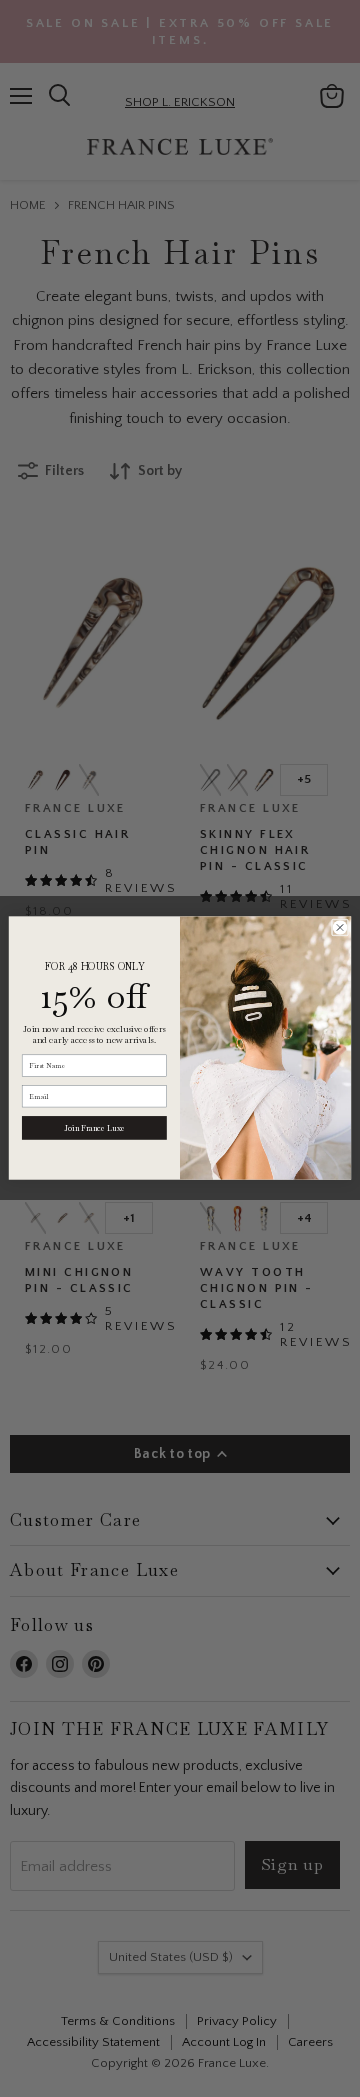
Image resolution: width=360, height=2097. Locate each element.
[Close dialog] (339, 927)
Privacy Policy (203, 1918)
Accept (170, 1969)
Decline (170, 2019)
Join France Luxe (94, 1128)
